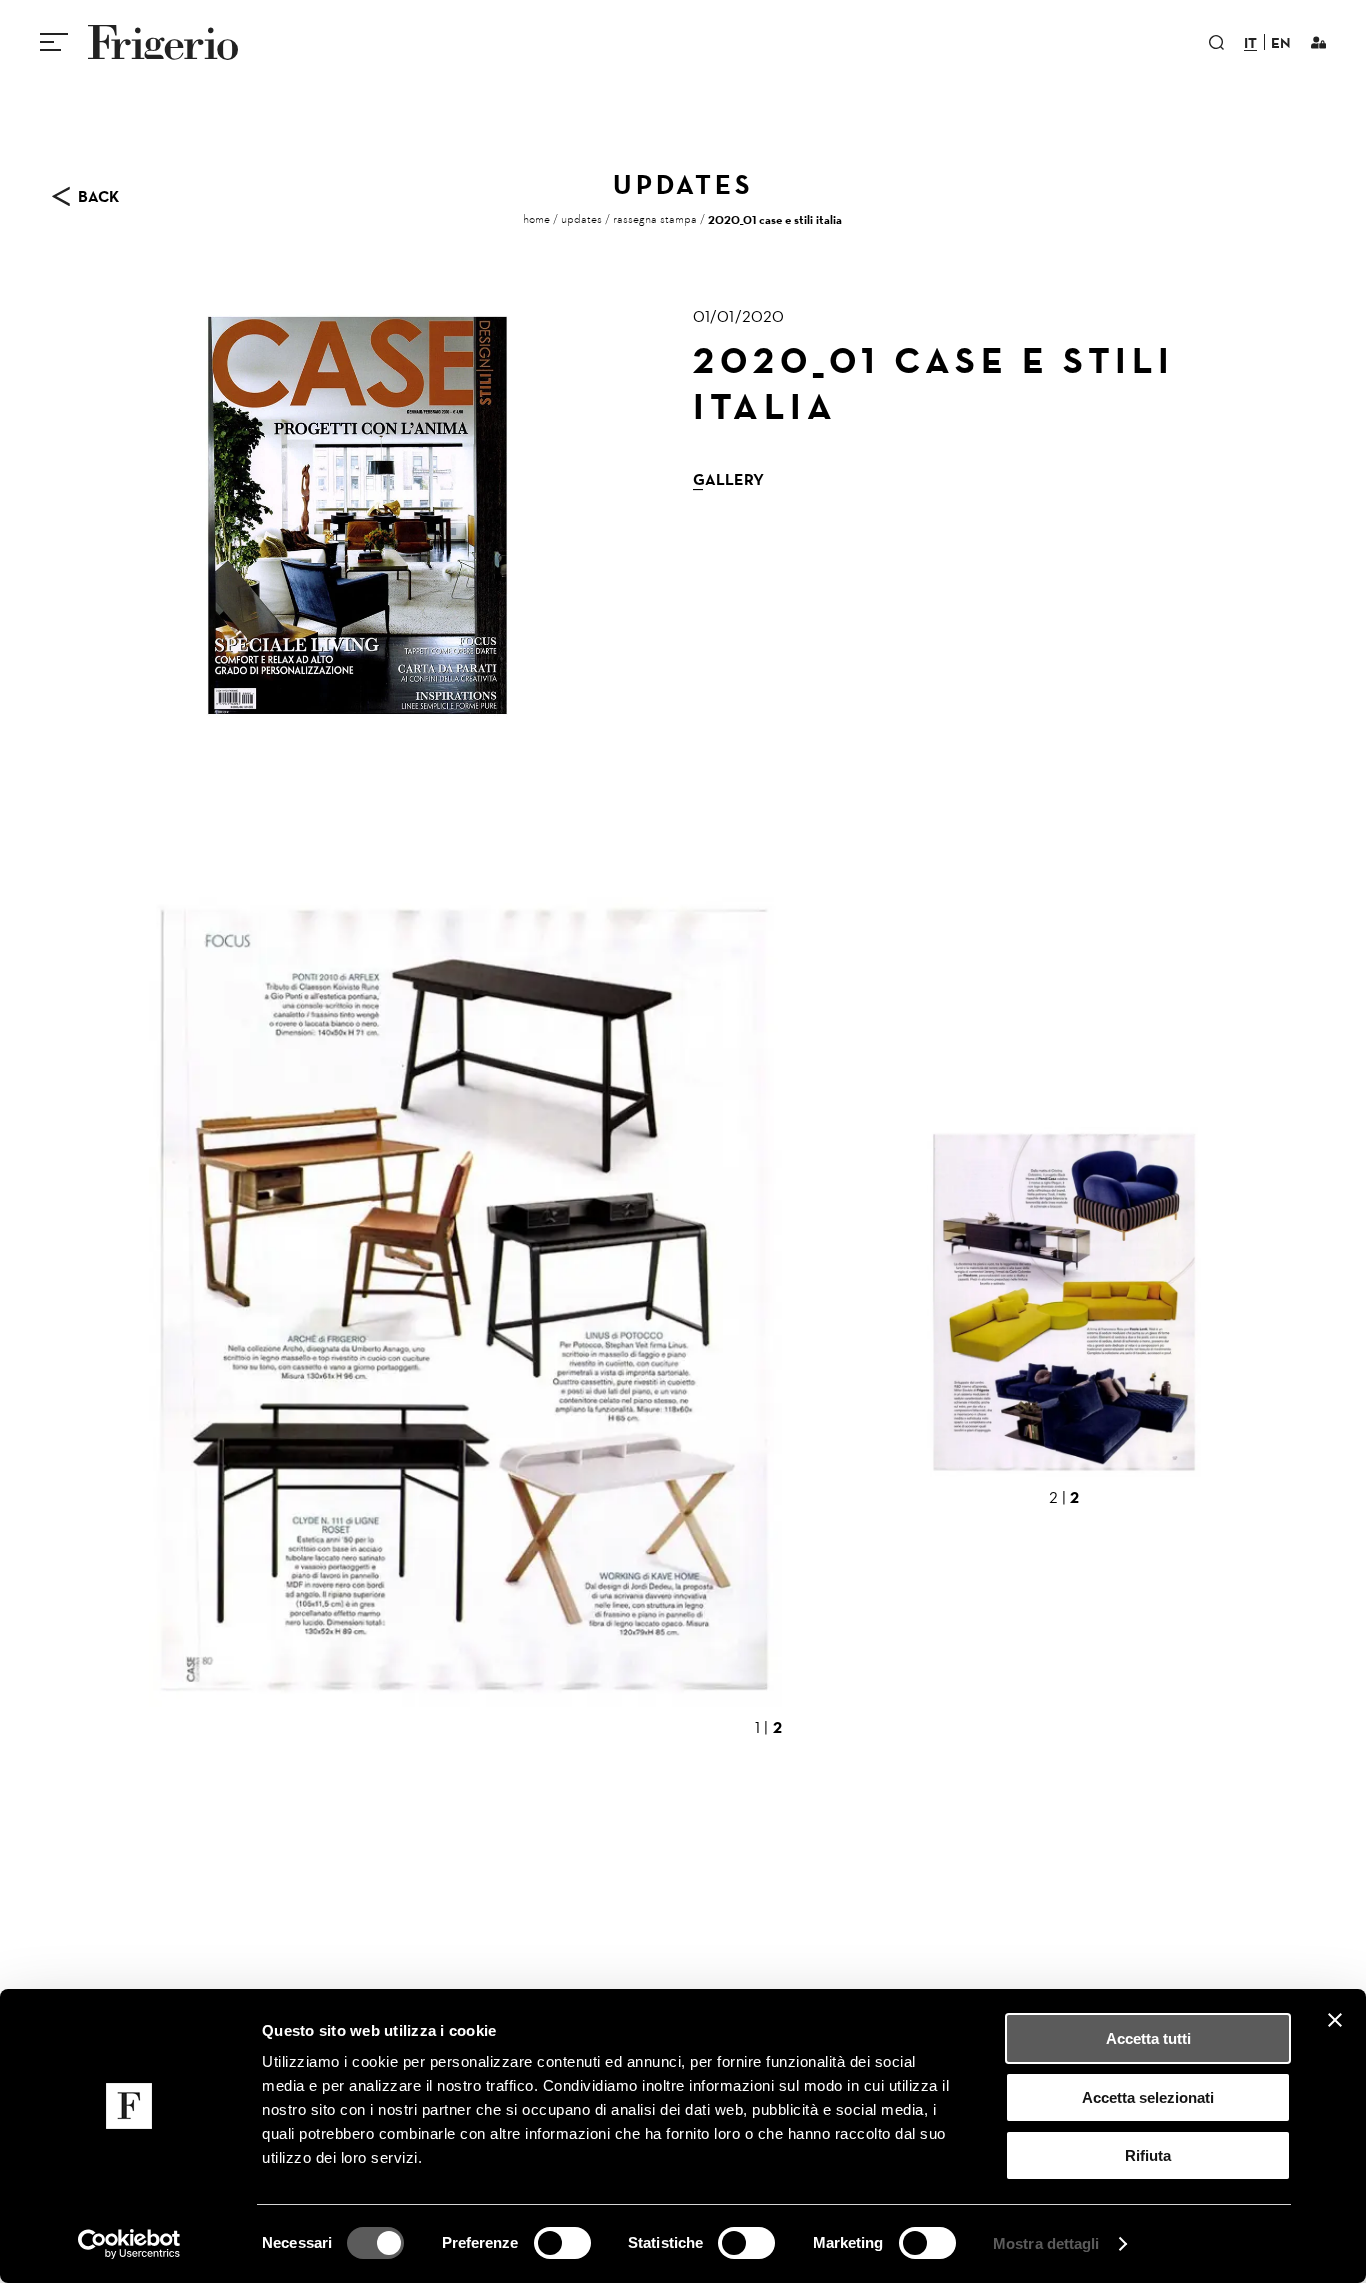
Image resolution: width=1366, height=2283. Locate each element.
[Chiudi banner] (1335, 2020)
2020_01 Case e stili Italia (775, 219)
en (1281, 44)
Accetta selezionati (1148, 2097)
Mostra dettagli (1046, 2243)
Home (536, 219)
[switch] (562, 2243)
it (1250, 44)
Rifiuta (1148, 2155)
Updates (581, 219)
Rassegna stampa (655, 219)
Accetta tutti (1148, 2038)
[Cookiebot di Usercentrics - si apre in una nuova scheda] (129, 2244)
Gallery (728, 479)
